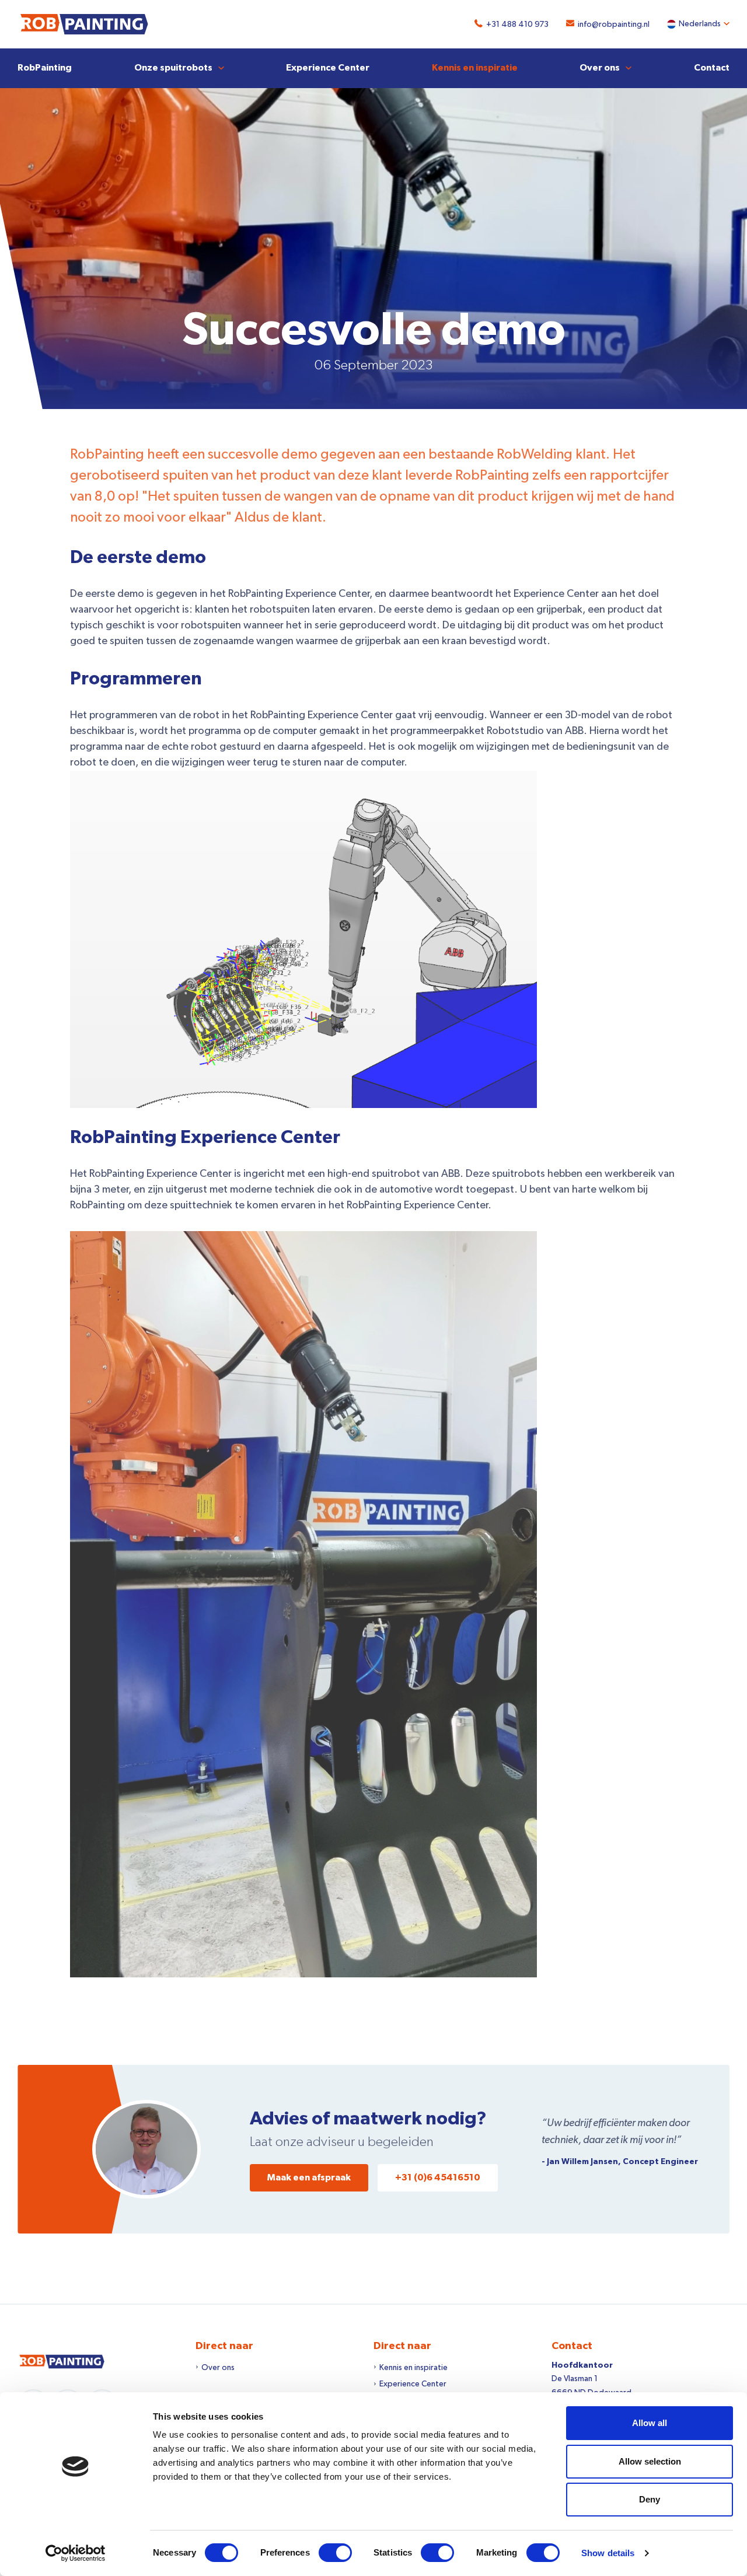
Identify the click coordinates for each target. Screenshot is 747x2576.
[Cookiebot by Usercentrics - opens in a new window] (76, 2553)
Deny (650, 2499)
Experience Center (328, 68)
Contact (712, 68)
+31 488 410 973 (517, 25)
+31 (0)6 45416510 (438, 2177)
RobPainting (45, 68)
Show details (608, 2553)
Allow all (650, 2423)
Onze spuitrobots (173, 68)
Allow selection (650, 2461)
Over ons (600, 68)
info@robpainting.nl (614, 25)
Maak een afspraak (309, 2177)
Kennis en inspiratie (475, 68)
